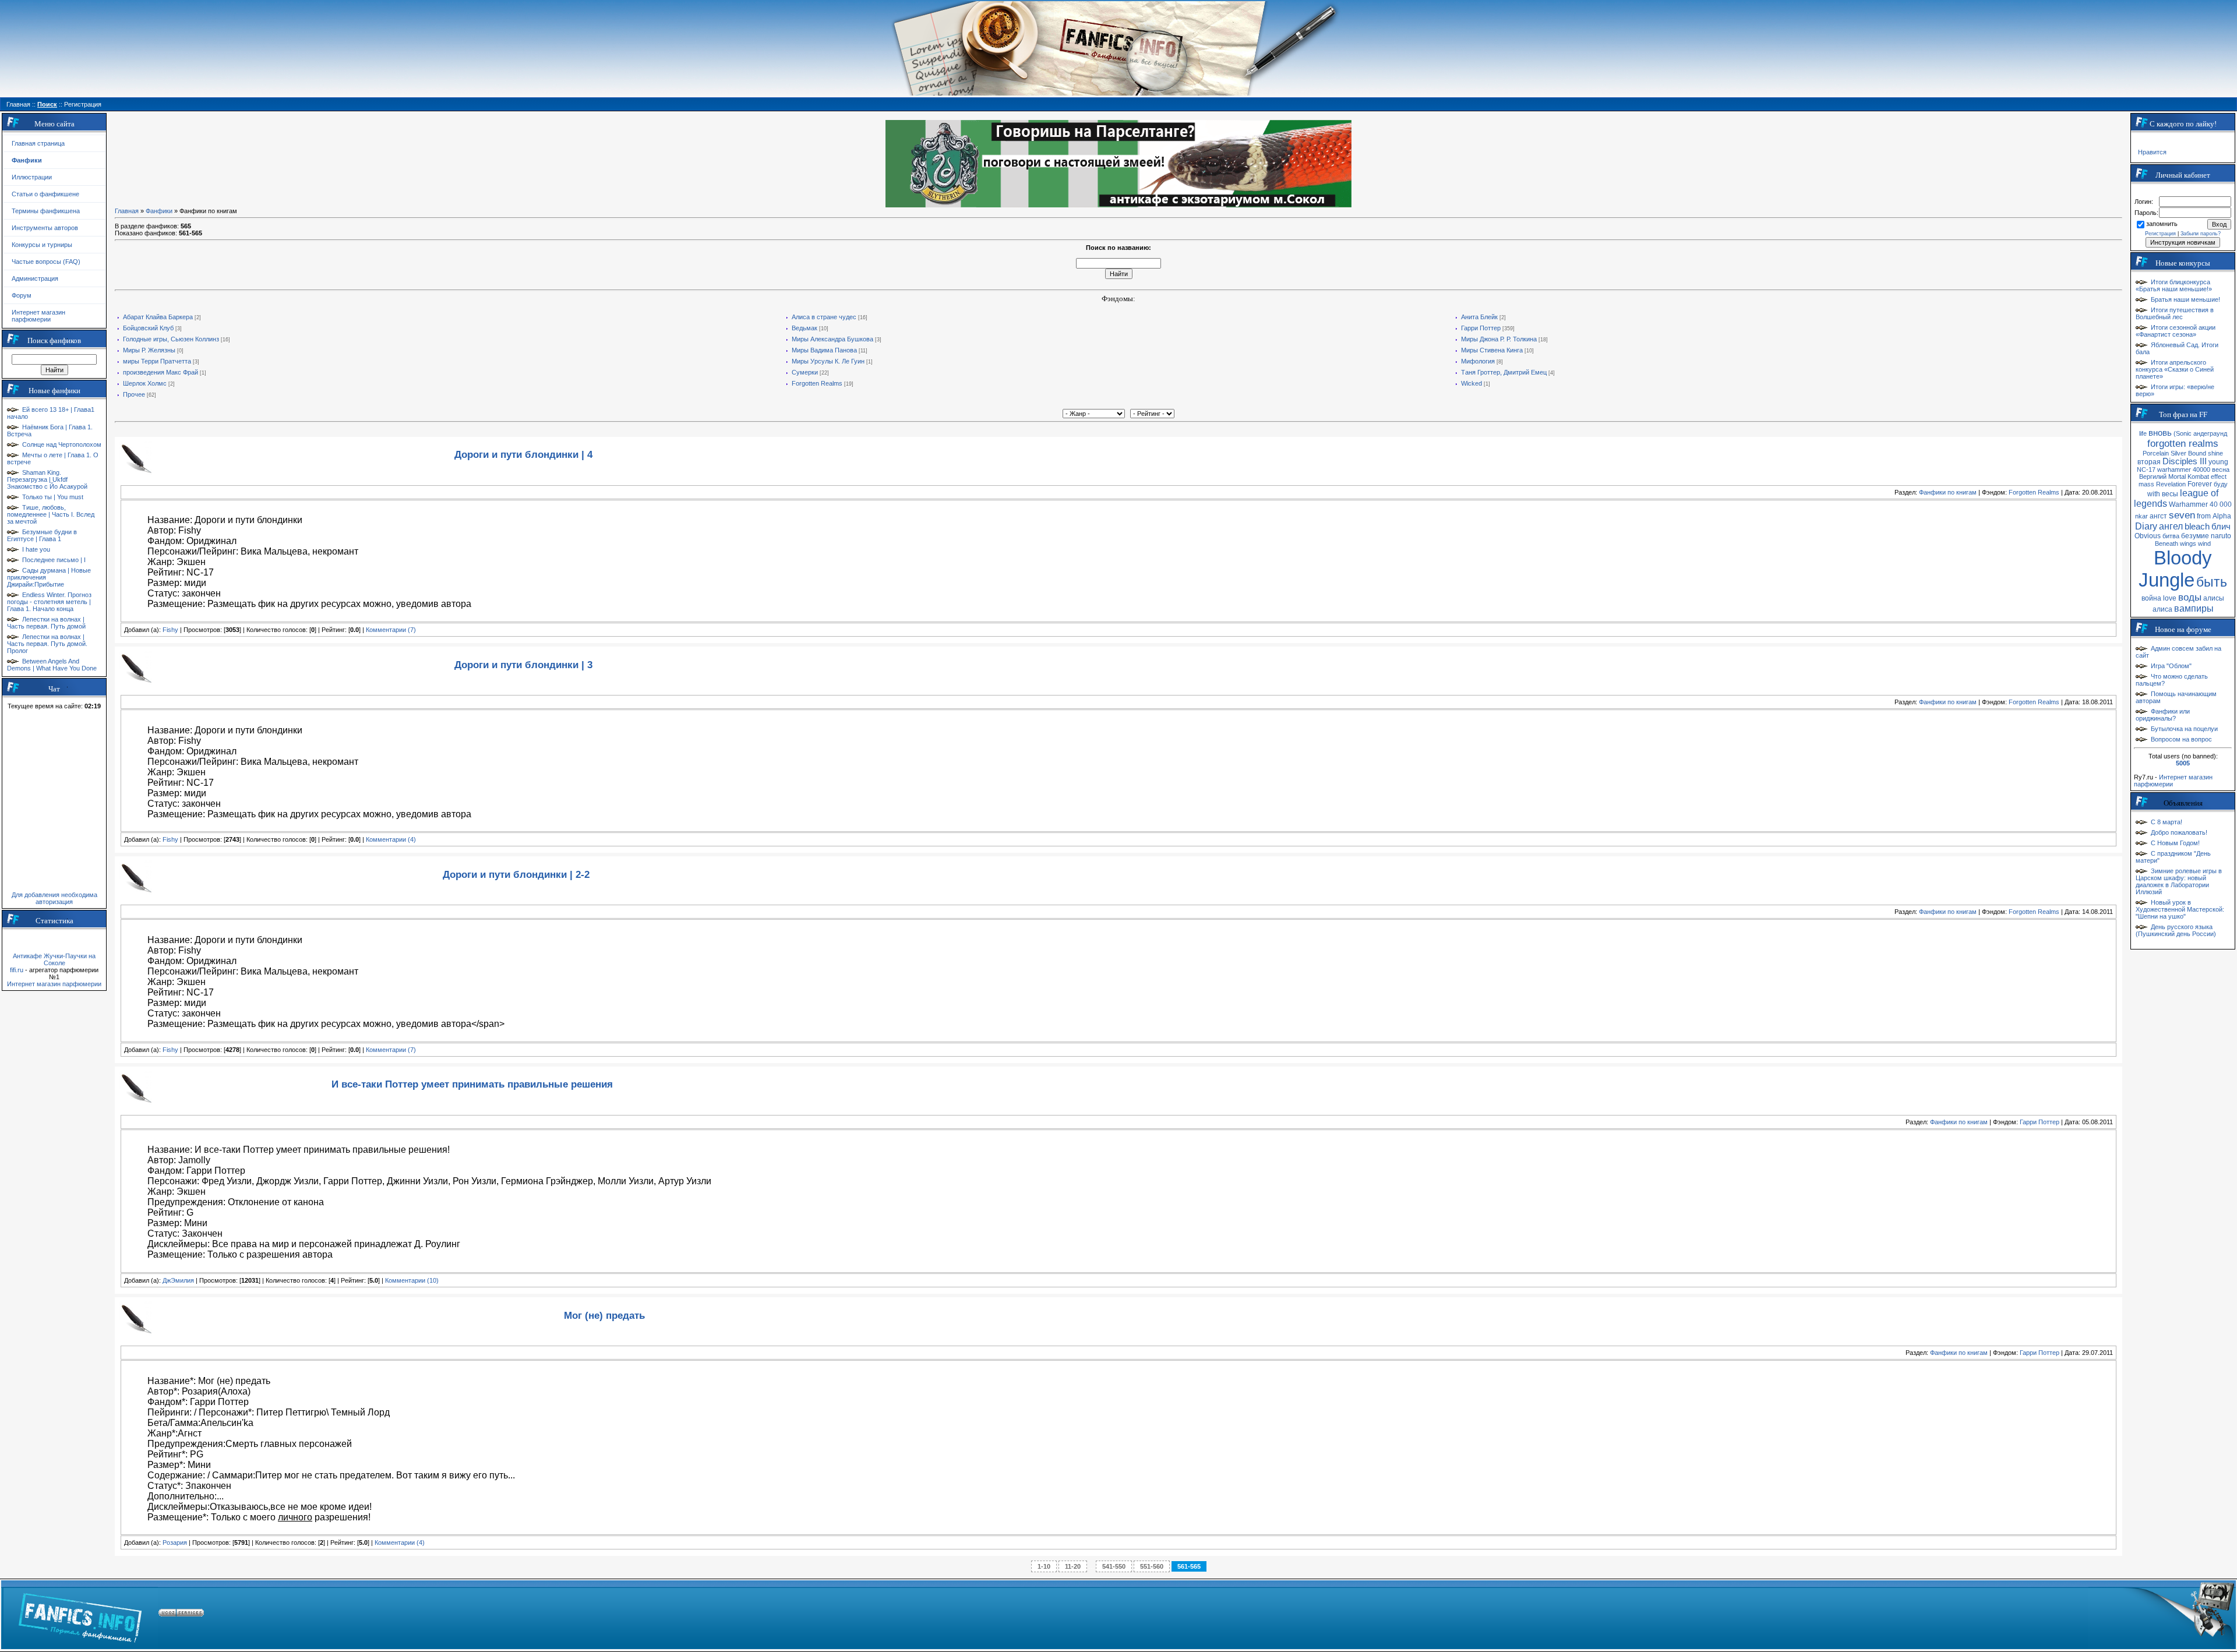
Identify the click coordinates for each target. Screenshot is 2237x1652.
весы (2170, 494)
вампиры (2194, 608)
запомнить (2162, 224)
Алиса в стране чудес (824, 317)
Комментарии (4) (391, 839)
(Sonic (2183, 433)
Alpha (2222, 516)
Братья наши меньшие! (2185, 299)
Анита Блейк (1479, 317)
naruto (2221, 536)
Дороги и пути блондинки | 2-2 (516, 874)
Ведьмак (805, 328)
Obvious (2148, 536)
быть (2212, 582)
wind (2204, 543)
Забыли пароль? (2201, 234)
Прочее (134, 394)
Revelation (2171, 484)
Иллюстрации (32, 177)
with (2154, 494)
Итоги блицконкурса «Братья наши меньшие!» (2174, 285)
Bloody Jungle (2175, 569)
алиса (2162, 609)
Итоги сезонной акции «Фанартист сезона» (2176, 331)
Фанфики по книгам (1948, 492)
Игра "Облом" (2171, 666)
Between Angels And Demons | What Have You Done (52, 665)
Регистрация (2160, 234)
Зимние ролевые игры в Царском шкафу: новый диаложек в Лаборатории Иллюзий (2179, 881)
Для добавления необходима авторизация (54, 898)
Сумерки (805, 372)
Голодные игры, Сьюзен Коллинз (171, 339)
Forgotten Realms (817, 383)
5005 (2183, 763)
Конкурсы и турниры (42, 245)
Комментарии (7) (391, 630)
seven (2182, 515)
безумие (2195, 536)
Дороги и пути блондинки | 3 (523, 665)
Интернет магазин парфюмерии (38, 316)
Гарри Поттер (1481, 328)
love (2170, 598)
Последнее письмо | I (54, 560)
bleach (2197, 527)
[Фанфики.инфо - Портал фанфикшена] (80, 1615)
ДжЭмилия (178, 1280)
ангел (2171, 526)
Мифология (1478, 361)
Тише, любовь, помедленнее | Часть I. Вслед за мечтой (51, 514)
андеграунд (2210, 433)
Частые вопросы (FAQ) (46, 262)
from (2204, 516)
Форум (22, 295)
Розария (175, 1542)
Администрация (35, 278)
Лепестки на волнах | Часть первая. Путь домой (46, 623)
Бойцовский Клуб (148, 328)
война (2151, 598)
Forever (2200, 484)
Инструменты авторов (45, 228)
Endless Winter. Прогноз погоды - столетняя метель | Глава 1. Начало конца (49, 602)
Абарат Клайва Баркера (158, 317)
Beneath (2167, 543)
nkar (2141, 516)
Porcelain (2156, 453)
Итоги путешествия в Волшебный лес (2175, 313)
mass (2146, 484)
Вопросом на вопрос (2181, 739)
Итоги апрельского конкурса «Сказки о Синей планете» (2175, 369)
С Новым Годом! (2175, 843)
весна (2221, 470)
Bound (2197, 453)
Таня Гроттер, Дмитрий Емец (1504, 372)
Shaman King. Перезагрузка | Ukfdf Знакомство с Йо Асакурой (47, 479)
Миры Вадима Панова (824, 350)
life (2143, 433)
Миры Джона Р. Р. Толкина (1499, 339)
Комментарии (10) (412, 1280)
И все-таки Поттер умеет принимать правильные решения (472, 1084)
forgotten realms (2183, 443)
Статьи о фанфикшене (45, 194)
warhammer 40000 (2184, 470)
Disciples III (2185, 461)
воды (2190, 597)
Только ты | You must (53, 497)
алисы (2214, 598)
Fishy (170, 630)
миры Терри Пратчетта (157, 361)
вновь (2160, 433)
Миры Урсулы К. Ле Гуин (828, 361)
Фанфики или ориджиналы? (2163, 715)
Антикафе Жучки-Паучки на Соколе (54, 959)
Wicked (1472, 383)
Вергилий (2153, 476)
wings (2188, 543)
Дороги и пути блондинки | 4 (523, 454)
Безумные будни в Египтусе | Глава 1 (42, 535)
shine (2215, 453)
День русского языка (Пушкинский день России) (2176, 930)
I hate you (36, 549)
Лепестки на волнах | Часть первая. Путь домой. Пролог (47, 644)
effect (2219, 476)
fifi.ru (17, 970)
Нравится (2152, 152)
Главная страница (38, 143)
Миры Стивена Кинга (1492, 350)
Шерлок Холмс (145, 383)
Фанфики (159, 211)
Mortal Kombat (2189, 476)
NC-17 (2146, 470)
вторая (2149, 462)
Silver (2178, 453)
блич (2221, 527)
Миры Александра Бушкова (832, 339)
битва (2171, 536)
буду (2221, 484)
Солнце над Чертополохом (62, 444)
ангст (2158, 516)
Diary (2146, 526)
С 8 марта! (2167, 822)
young (2218, 462)
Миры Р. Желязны (149, 350)
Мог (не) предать (604, 1315)
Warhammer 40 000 (2200, 504)
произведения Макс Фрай (160, 372)
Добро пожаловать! (2179, 832)
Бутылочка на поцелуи (2184, 729)
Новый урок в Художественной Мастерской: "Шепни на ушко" (2180, 909)
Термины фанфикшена (46, 211)
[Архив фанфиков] (2162, 1615)
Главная (127, 211)
